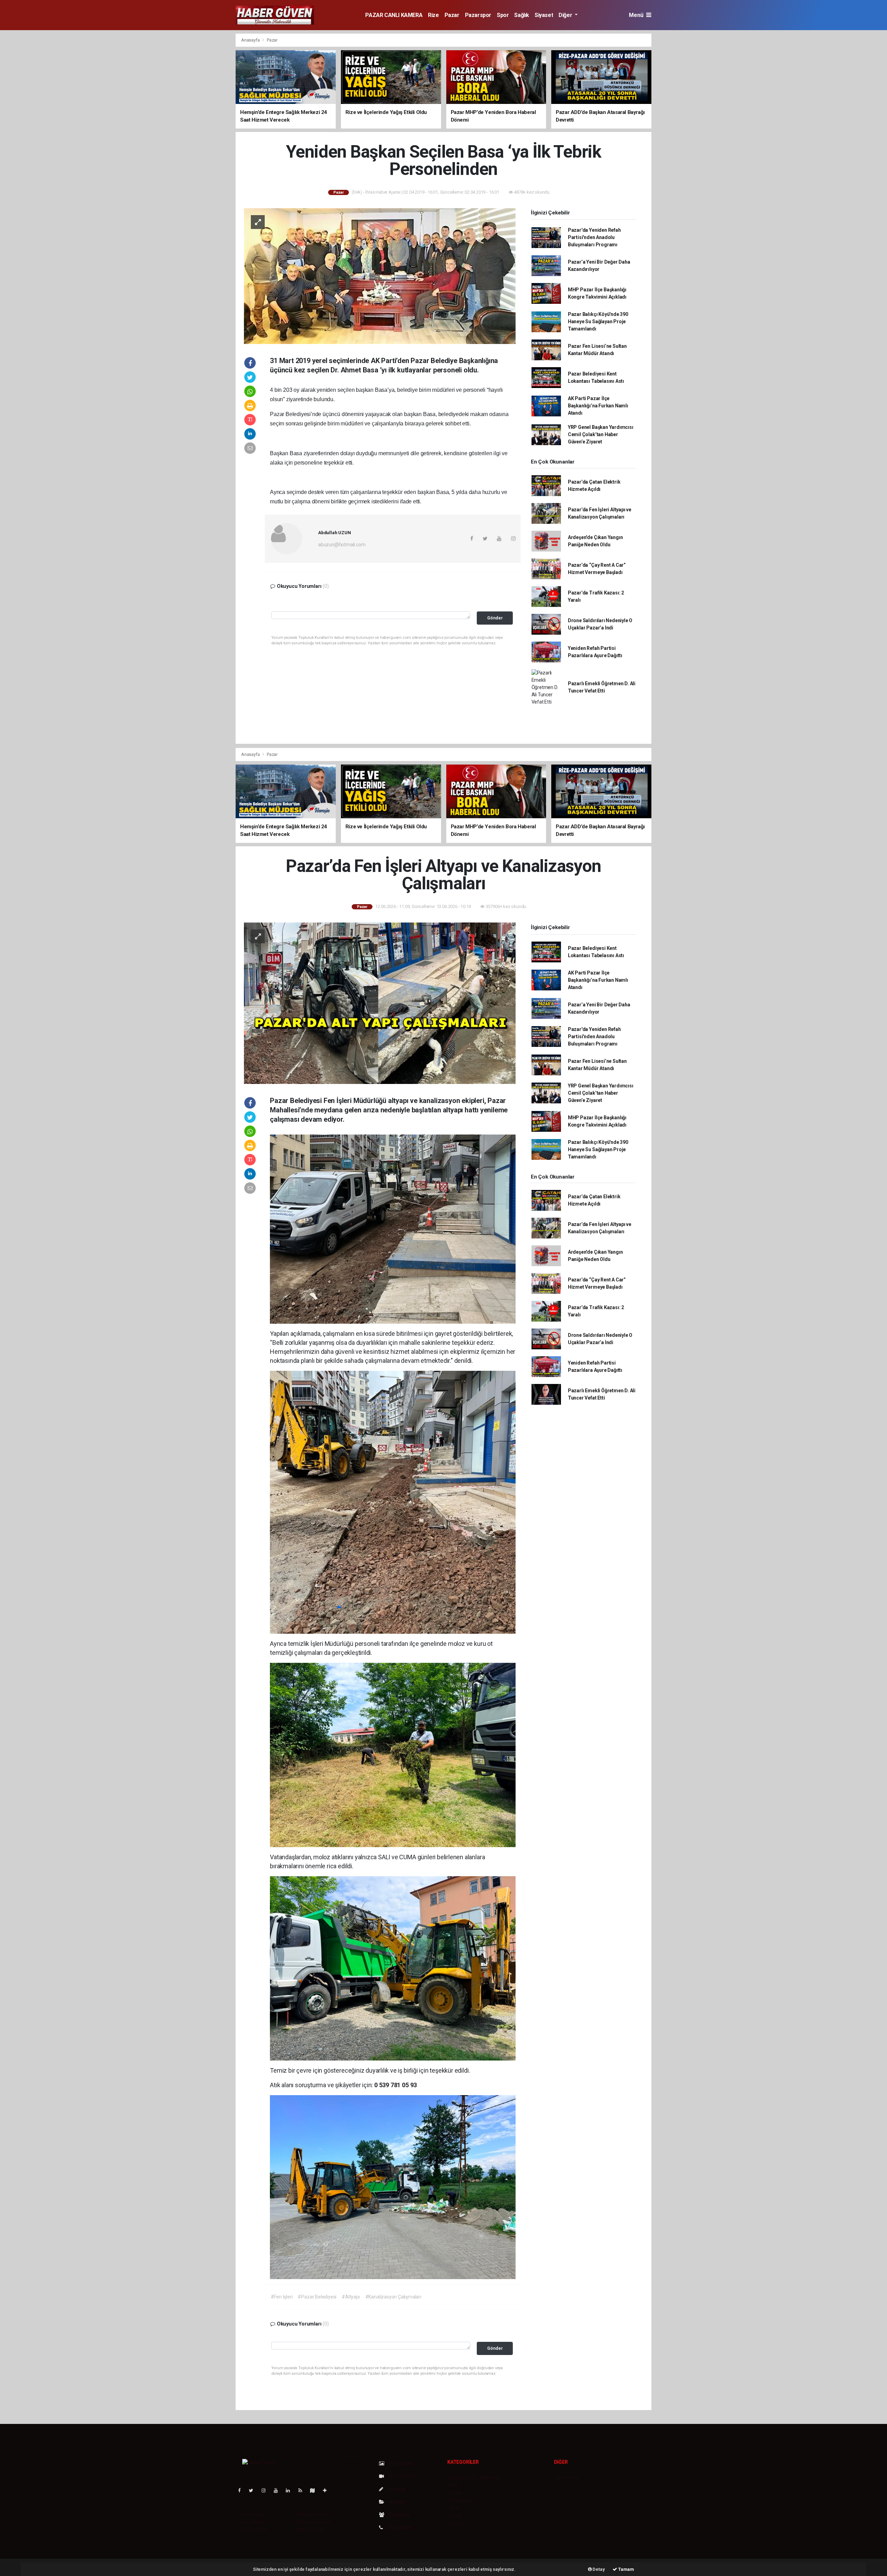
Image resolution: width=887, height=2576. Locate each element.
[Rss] (303, 2490)
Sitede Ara (567, 2478)
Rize (433, 15)
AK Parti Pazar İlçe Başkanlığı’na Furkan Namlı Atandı (598, 406)
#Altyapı (351, 2297)
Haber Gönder (311, 2530)
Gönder (495, 618)
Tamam (626, 2569)
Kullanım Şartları (313, 2514)
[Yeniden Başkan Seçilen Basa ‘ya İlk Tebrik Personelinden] (380, 276)
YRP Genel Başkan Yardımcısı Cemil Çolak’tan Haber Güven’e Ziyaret (601, 434)
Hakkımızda (252, 2514)
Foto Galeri (401, 2463)
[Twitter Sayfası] (254, 2490)
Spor (503, 15)
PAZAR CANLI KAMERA (394, 15)
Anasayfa (251, 40)
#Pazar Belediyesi (317, 2297)
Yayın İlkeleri (252, 2522)
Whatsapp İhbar (313, 2522)
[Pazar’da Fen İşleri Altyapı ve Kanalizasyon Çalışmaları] (380, 1003)
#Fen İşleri (282, 2297)
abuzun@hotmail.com (342, 545)
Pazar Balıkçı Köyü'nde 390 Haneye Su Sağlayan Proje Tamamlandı (598, 321)
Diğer (566, 15)
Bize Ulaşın (399, 2528)
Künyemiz (399, 2515)
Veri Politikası (253, 2530)
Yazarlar (397, 2489)
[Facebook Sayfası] (242, 2490)
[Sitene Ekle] (328, 2490)
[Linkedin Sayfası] (291, 2490)
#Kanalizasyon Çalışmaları (393, 2297)
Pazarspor (478, 15)
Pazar (452, 15)
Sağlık (522, 15)
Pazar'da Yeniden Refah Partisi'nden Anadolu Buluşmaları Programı (594, 237)
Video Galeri (402, 2476)
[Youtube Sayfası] (279, 2490)
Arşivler (397, 2502)
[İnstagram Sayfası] (266, 2490)
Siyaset (544, 15)
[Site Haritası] (315, 2490)
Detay (598, 2569)
